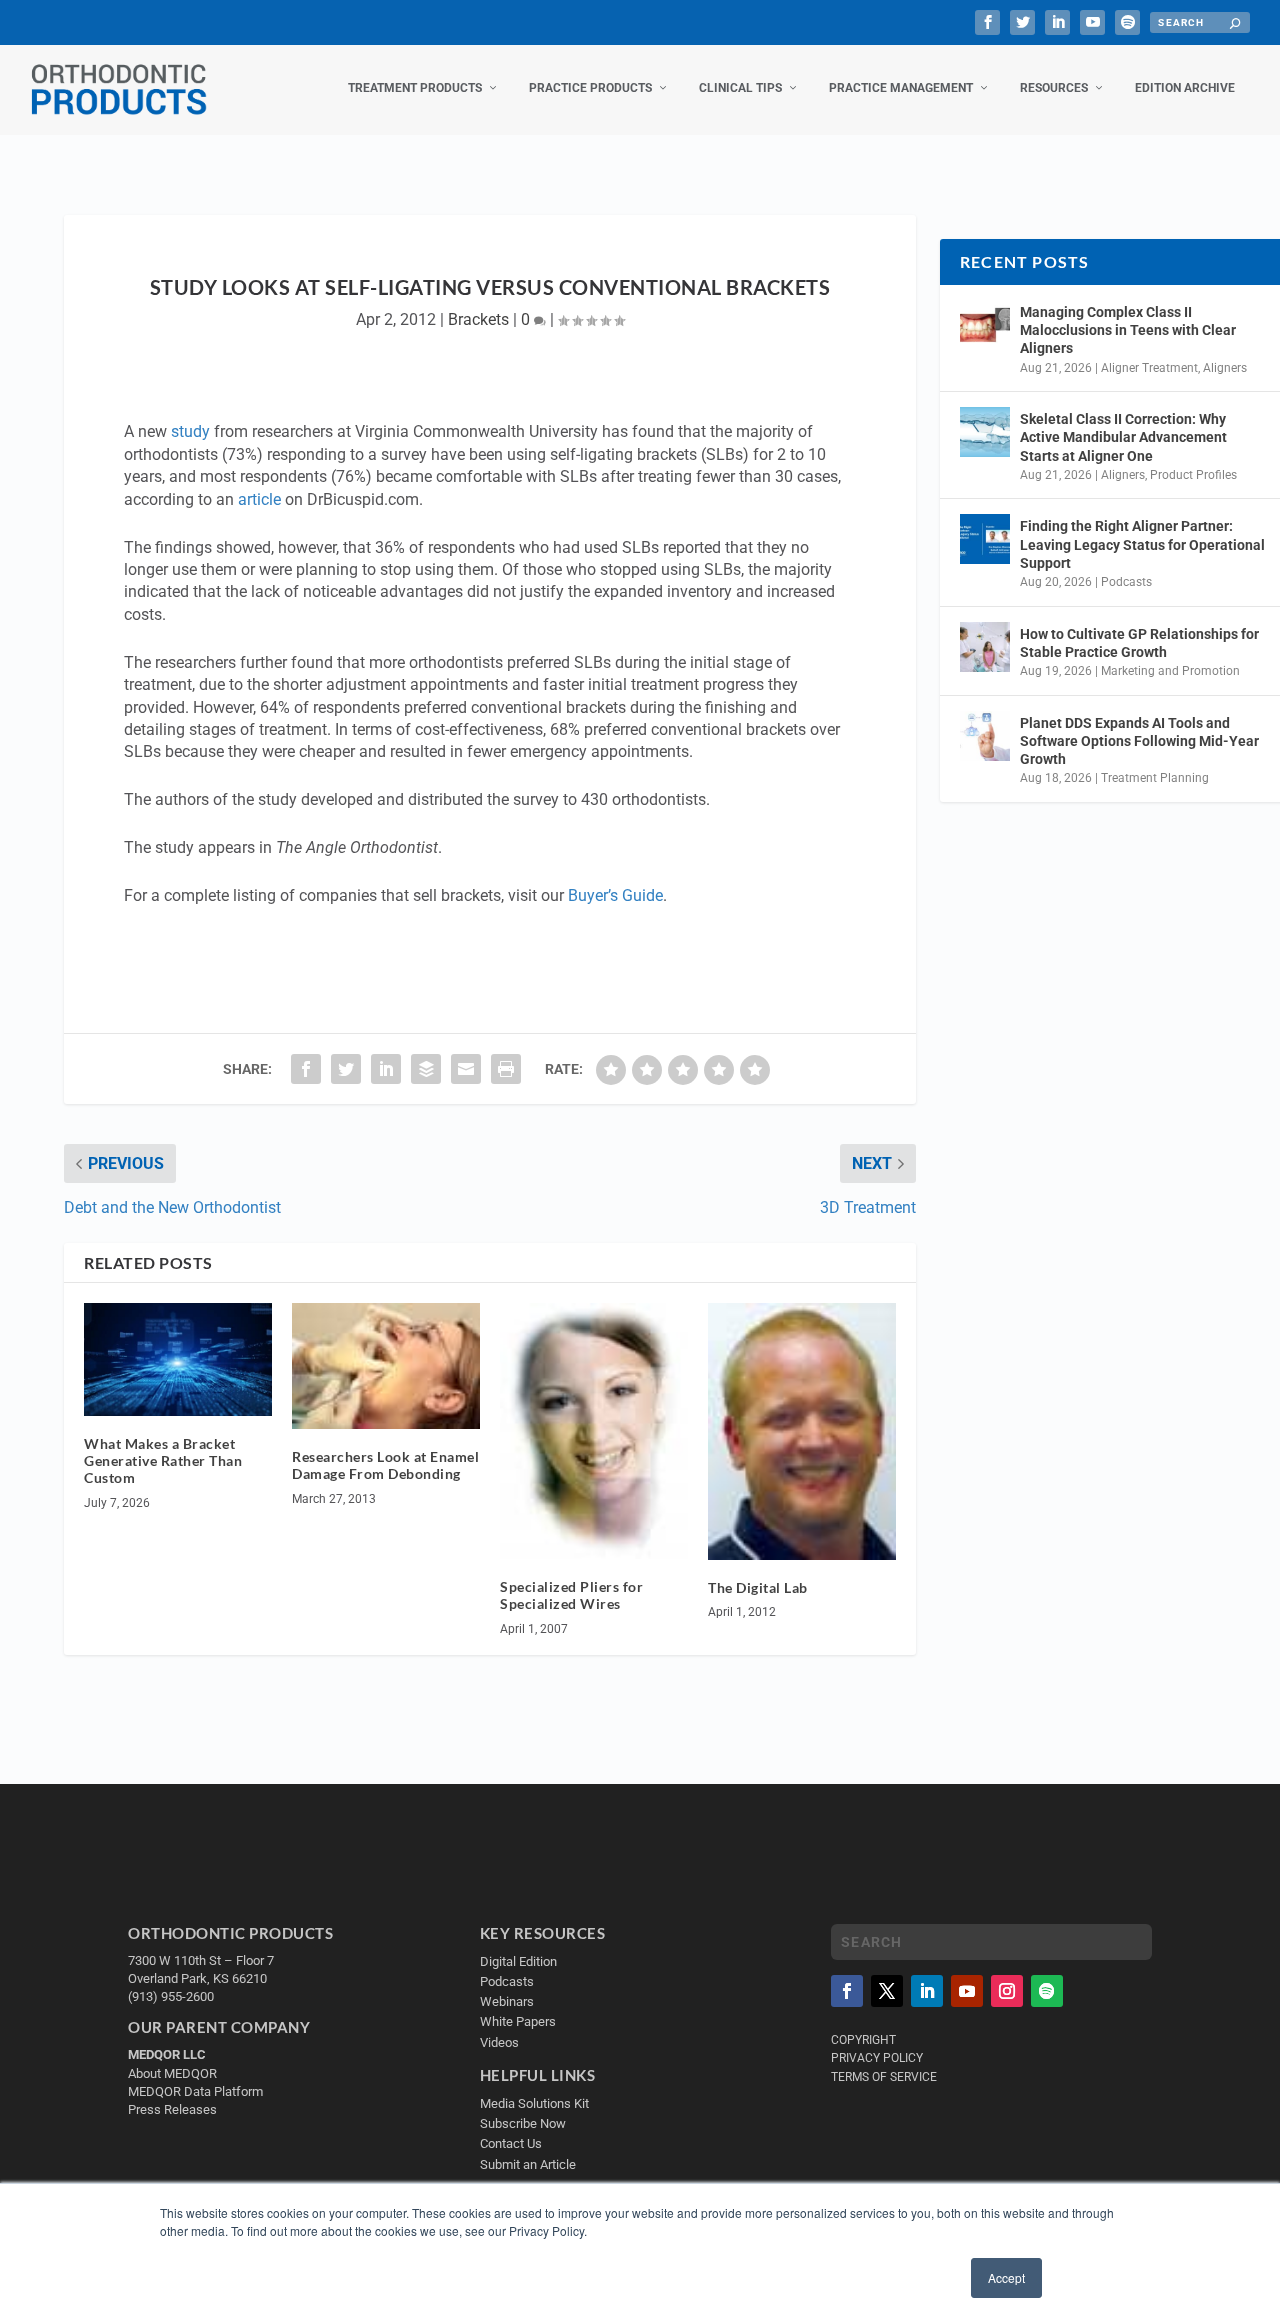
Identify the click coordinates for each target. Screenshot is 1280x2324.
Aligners (1225, 368)
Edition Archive (1185, 88)
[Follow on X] (887, 1991)
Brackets (478, 319)
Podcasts (1126, 582)
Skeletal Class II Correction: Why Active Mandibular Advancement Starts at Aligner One (1123, 437)
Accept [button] (1006, 2277)
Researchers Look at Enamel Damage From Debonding (385, 1465)
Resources (1054, 88)
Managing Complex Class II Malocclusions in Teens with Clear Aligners (1128, 330)
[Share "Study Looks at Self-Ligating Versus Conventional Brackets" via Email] (466, 1069)
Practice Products (590, 88)
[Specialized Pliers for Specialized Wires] (594, 1431)
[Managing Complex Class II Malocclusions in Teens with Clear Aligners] (985, 325)
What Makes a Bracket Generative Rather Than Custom (163, 1460)
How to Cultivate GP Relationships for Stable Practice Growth (1139, 643)
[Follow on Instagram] (1007, 1991)
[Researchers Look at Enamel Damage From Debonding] (386, 1366)
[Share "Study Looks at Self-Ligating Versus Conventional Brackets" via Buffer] (426, 1069)
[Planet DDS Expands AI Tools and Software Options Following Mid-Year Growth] (985, 736)
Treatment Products (415, 88)
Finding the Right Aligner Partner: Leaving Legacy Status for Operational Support (1142, 544)
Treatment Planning (1155, 778)
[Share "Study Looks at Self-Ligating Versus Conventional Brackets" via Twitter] (346, 1069)
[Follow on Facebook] (847, 1991)
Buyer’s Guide (615, 895)
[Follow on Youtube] (967, 1991)
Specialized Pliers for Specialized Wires (571, 1595)
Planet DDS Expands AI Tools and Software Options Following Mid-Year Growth (1139, 741)
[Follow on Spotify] (1047, 1991)
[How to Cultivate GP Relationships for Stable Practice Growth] (985, 647)
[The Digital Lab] (802, 1431)
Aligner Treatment (1149, 368)
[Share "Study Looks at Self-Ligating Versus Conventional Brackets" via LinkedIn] (386, 1069)
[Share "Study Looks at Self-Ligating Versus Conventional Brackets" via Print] (506, 1069)
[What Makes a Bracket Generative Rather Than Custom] (178, 1359)
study (190, 431)
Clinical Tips (740, 88)
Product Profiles (1193, 475)
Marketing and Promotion (1170, 671)
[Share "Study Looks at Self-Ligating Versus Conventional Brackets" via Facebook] (306, 1069)
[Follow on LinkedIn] (927, 1991)
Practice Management (901, 88)
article (259, 499)
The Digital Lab (758, 1587)
